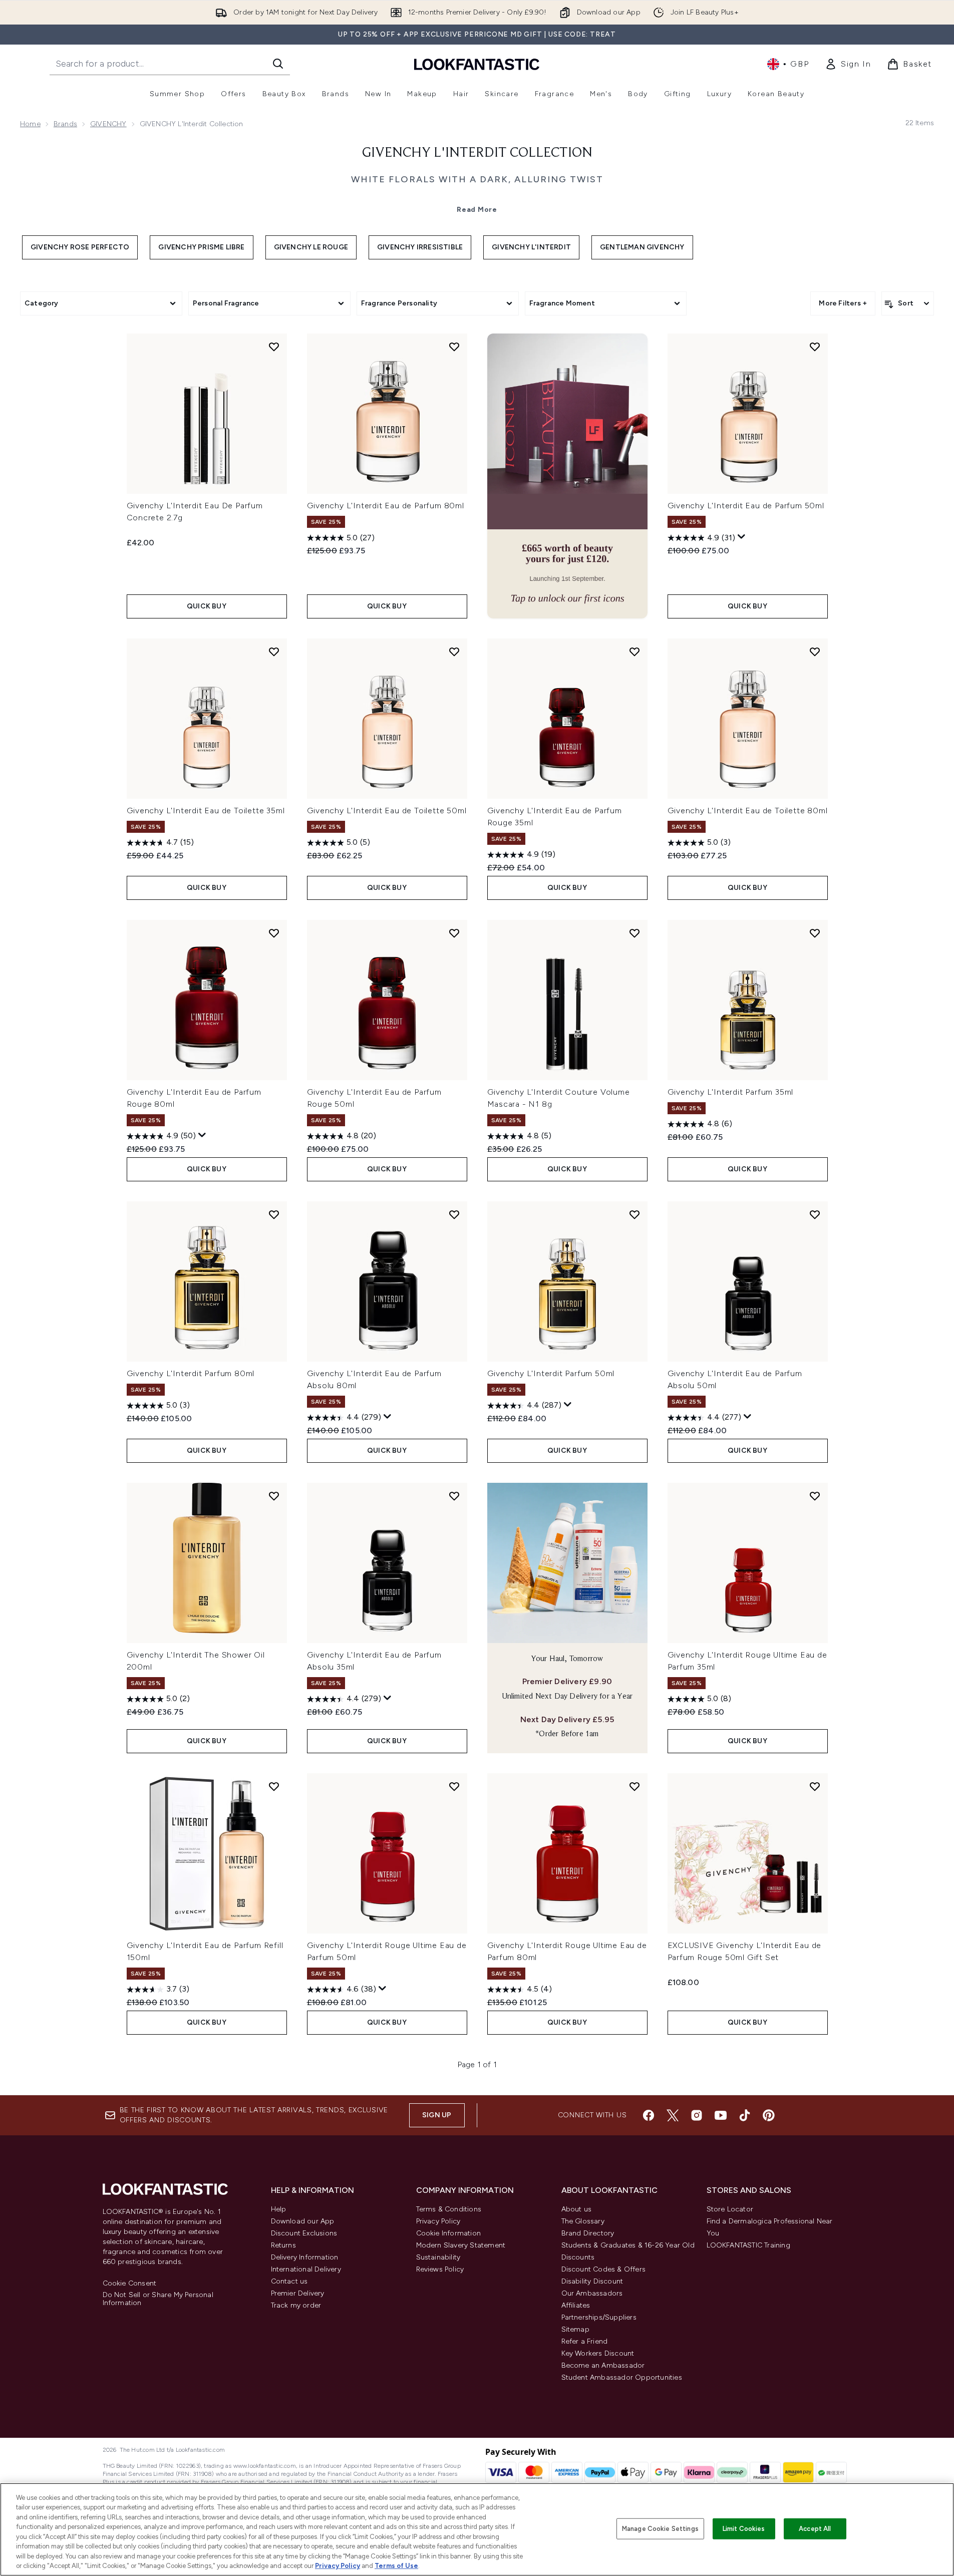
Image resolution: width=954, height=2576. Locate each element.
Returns (283, 2245)
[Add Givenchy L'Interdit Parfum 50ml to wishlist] (634, 1214)
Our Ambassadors (592, 2293)
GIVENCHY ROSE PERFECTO (80, 247)
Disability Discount (592, 2281)
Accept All (815, 2529)
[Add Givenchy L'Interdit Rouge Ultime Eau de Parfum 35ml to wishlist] (815, 1496)
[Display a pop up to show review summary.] (742, 537)
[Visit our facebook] (649, 2115)
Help (279, 2209)
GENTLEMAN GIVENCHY (642, 247)
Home (30, 124)
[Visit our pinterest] (769, 2115)
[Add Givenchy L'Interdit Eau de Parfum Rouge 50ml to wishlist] (454, 933)
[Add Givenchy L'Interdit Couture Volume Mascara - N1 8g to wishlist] (634, 933)
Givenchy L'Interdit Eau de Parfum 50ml (746, 506)
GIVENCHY (108, 124)
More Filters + (843, 303)
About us (577, 2209)
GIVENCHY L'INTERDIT (531, 247)
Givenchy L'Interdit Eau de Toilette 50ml (387, 811)
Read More (477, 210)
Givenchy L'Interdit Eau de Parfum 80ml (386, 506)
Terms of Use (396, 2566)
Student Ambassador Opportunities (622, 2377)
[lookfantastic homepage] (477, 64)
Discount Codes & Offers (604, 2269)
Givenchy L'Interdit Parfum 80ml (191, 1373)
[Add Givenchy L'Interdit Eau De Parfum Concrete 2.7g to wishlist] (274, 347)
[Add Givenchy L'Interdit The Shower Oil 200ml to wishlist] (274, 1496)
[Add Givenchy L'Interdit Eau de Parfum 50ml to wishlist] (815, 347)
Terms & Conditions (449, 2209)
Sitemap (575, 2329)
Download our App (303, 2221)
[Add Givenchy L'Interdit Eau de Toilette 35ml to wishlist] (274, 652)
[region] (477, 2529)
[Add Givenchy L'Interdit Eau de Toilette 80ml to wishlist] (815, 652)
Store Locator (730, 2209)
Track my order (296, 2305)
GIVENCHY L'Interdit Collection (477, 153)
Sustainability (438, 2257)
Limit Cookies (744, 2529)
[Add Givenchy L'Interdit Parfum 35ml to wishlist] (815, 933)
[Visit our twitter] (673, 2115)
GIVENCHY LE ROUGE (311, 247)
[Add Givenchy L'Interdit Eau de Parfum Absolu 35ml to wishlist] (454, 1496)
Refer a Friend (585, 2341)
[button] (567, 476)
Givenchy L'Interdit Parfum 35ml (731, 1092)
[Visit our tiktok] (745, 2115)
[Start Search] (278, 64)
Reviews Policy (440, 2269)
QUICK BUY (207, 606)
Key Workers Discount (598, 2353)
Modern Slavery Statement (461, 2245)
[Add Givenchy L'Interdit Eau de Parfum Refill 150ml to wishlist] (274, 1786)
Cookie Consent (130, 2284)
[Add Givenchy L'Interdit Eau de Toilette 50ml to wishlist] (454, 652)
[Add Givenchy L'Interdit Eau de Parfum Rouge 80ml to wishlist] (274, 933)
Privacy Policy (438, 2221)
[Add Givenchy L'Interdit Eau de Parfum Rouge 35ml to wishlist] (634, 652)
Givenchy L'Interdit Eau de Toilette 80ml (748, 811)
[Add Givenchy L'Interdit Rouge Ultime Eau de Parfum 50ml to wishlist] (454, 1786)
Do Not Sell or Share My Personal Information (158, 2299)
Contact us (289, 2281)
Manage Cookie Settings (660, 2529)
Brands (65, 124)
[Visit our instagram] (697, 2115)
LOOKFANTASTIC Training (748, 2245)
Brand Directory (588, 2233)
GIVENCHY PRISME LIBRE (201, 247)
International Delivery (306, 2269)
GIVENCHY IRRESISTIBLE (420, 247)
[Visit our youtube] (721, 2115)
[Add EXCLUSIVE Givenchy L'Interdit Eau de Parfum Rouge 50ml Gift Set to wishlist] (815, 1786)
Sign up (437, 2115)
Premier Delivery (298, 2293)
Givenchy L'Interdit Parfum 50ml (551, 1373)
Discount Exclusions (304, 2233)
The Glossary (583, 2221)
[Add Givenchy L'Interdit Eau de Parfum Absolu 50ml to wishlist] (815, 1214)
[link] (848, 64)
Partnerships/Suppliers (599, 2317)
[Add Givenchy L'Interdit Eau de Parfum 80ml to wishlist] (454, 347)
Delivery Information (305, 2257)
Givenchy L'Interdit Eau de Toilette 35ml (206, 811)
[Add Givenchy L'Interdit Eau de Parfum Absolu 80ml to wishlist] (454, 1214)
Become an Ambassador (603, 2365)
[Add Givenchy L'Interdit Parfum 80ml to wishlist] (274, 1214)
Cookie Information (449, 2233)
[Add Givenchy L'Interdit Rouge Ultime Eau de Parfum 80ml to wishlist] (634, 1786)
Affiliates (576, 2305)
